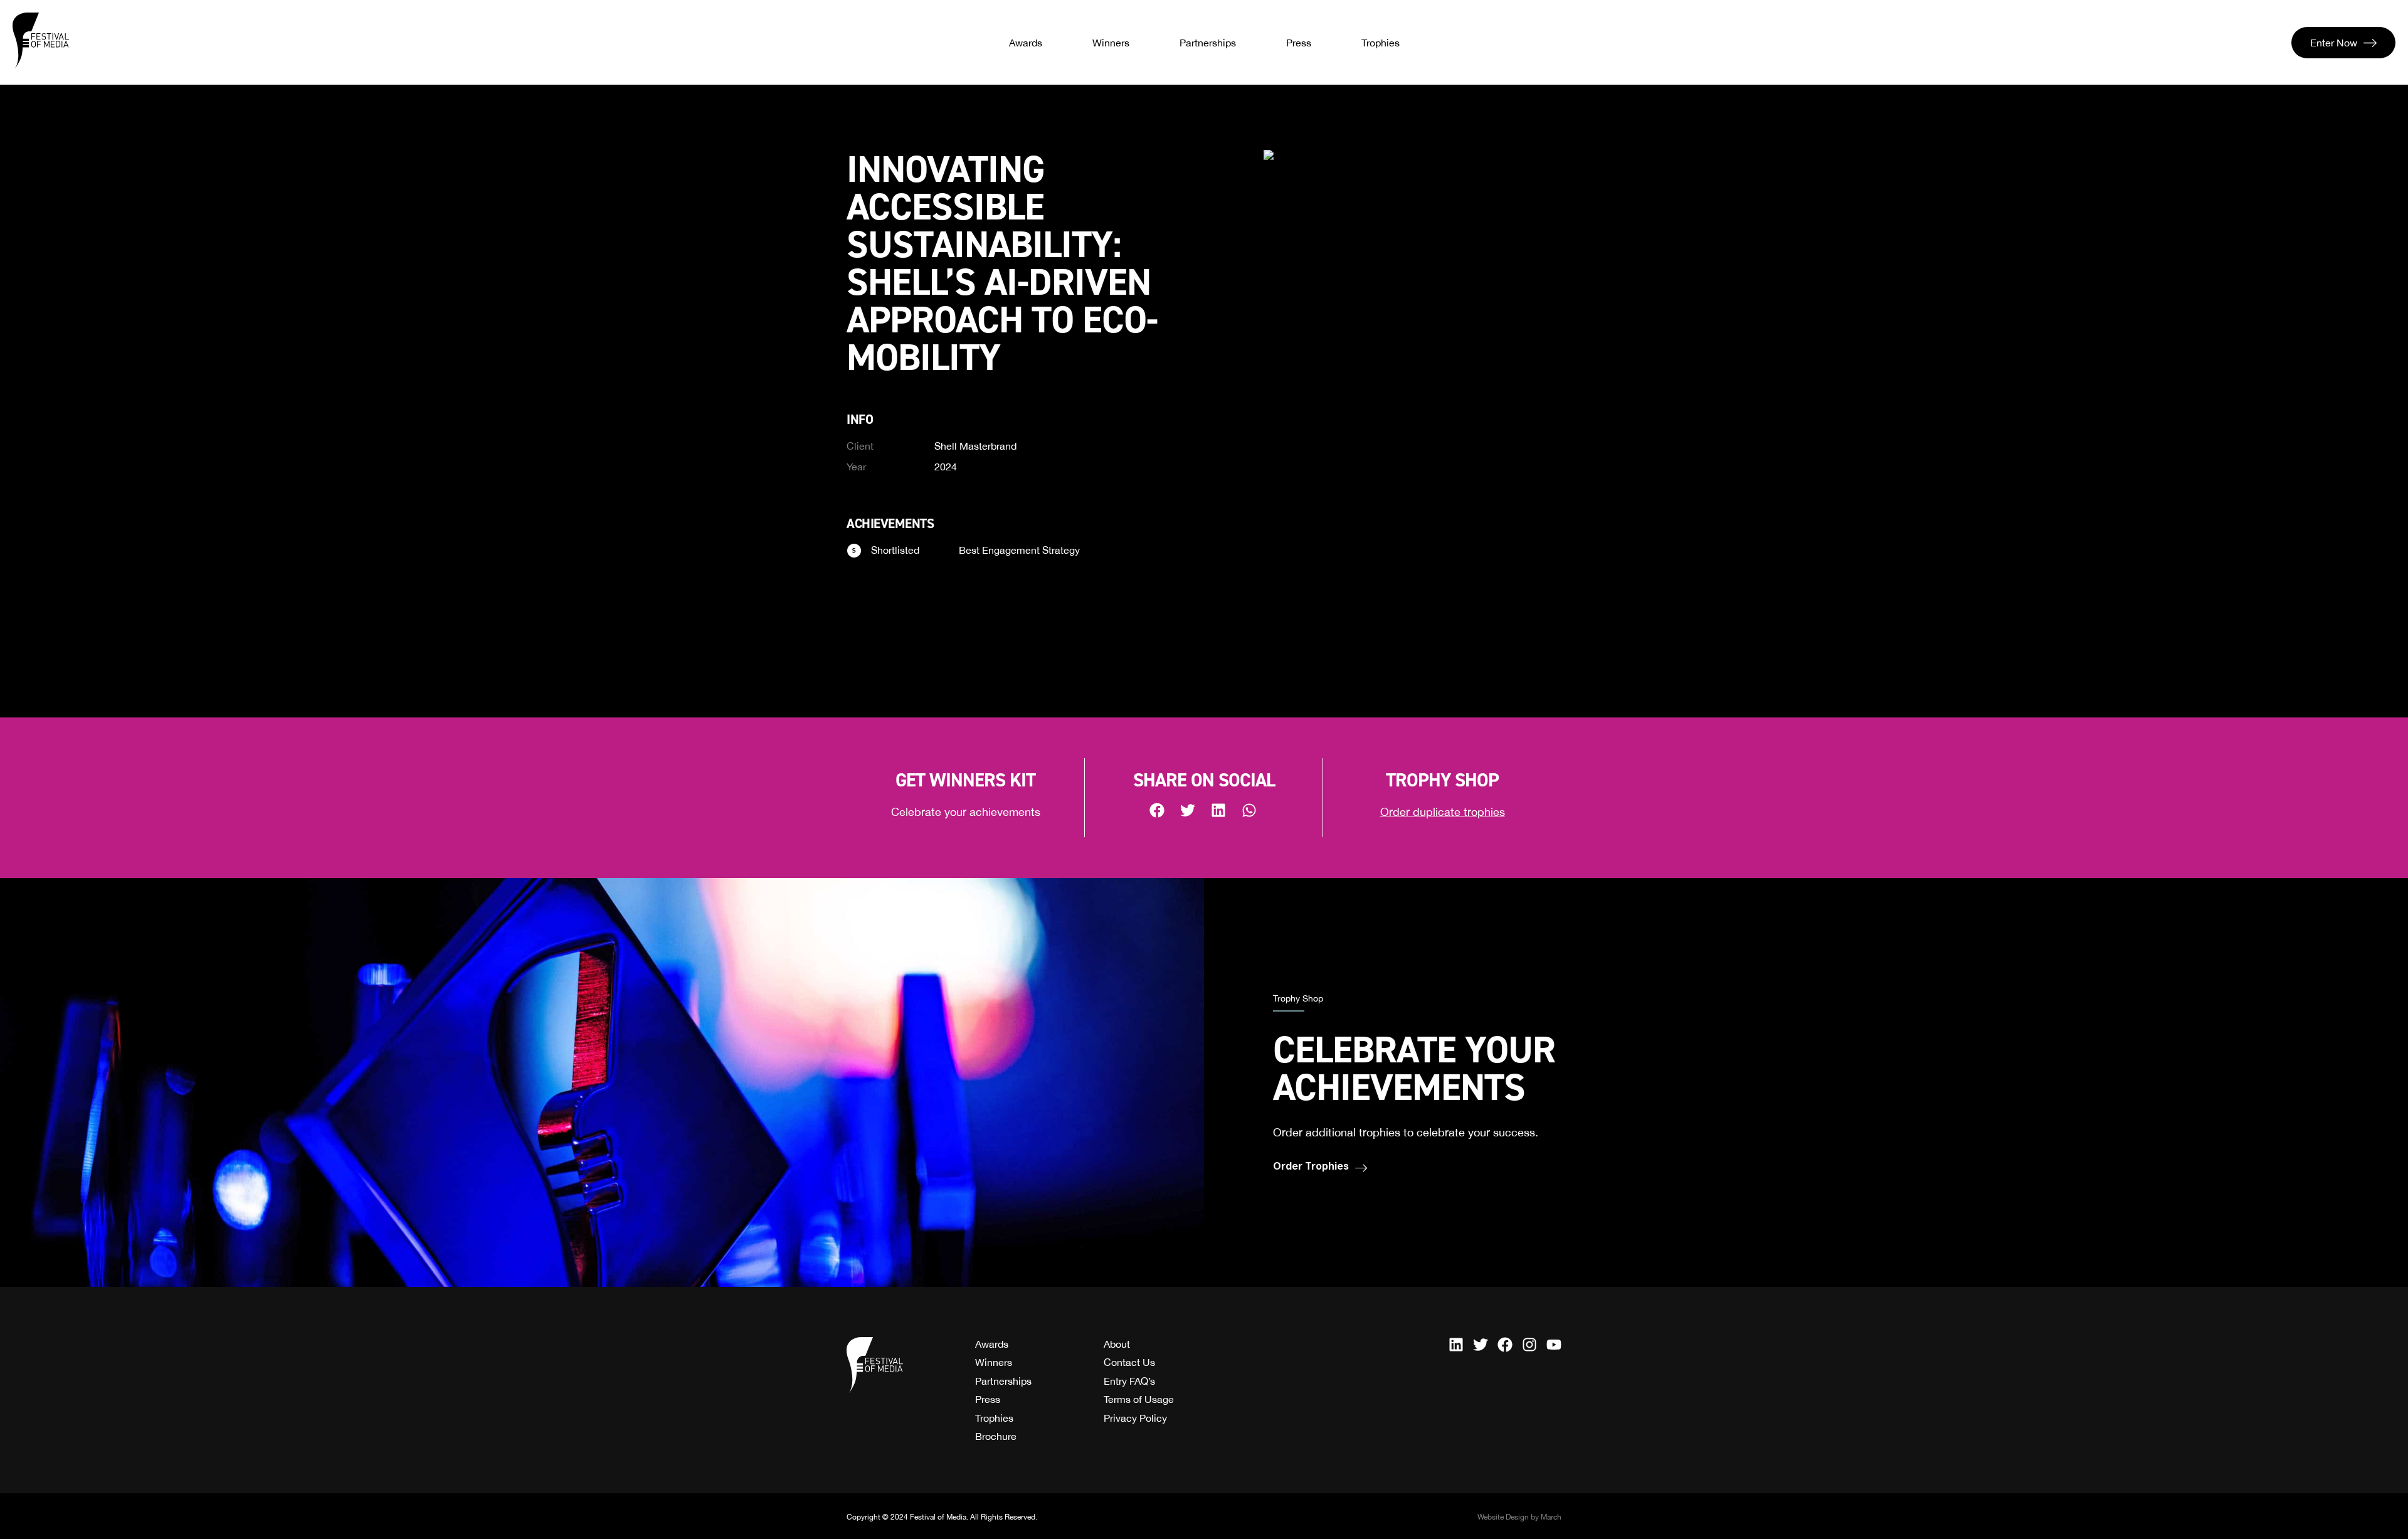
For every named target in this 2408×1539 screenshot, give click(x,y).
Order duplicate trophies (1443, 812)
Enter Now (2334, 43)
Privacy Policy (1135, 1418)
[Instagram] (1529, 1345)
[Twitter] (1481, 1345)
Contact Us (1129, 1362)
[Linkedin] (1456, 1345)
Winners (1111, 43)
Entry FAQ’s (1129, 1381)
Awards (1026, 43)
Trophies (1381, 43)
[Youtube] (1554, 1345)
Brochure (996, 1436)
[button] (1158, 810)
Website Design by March (1519, 1517)
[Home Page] (41, 41)
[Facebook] (1505, 1345)
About (1117, 1344)
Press (1299, 43)
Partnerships (1208, 43)
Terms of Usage (1139, 1399)
